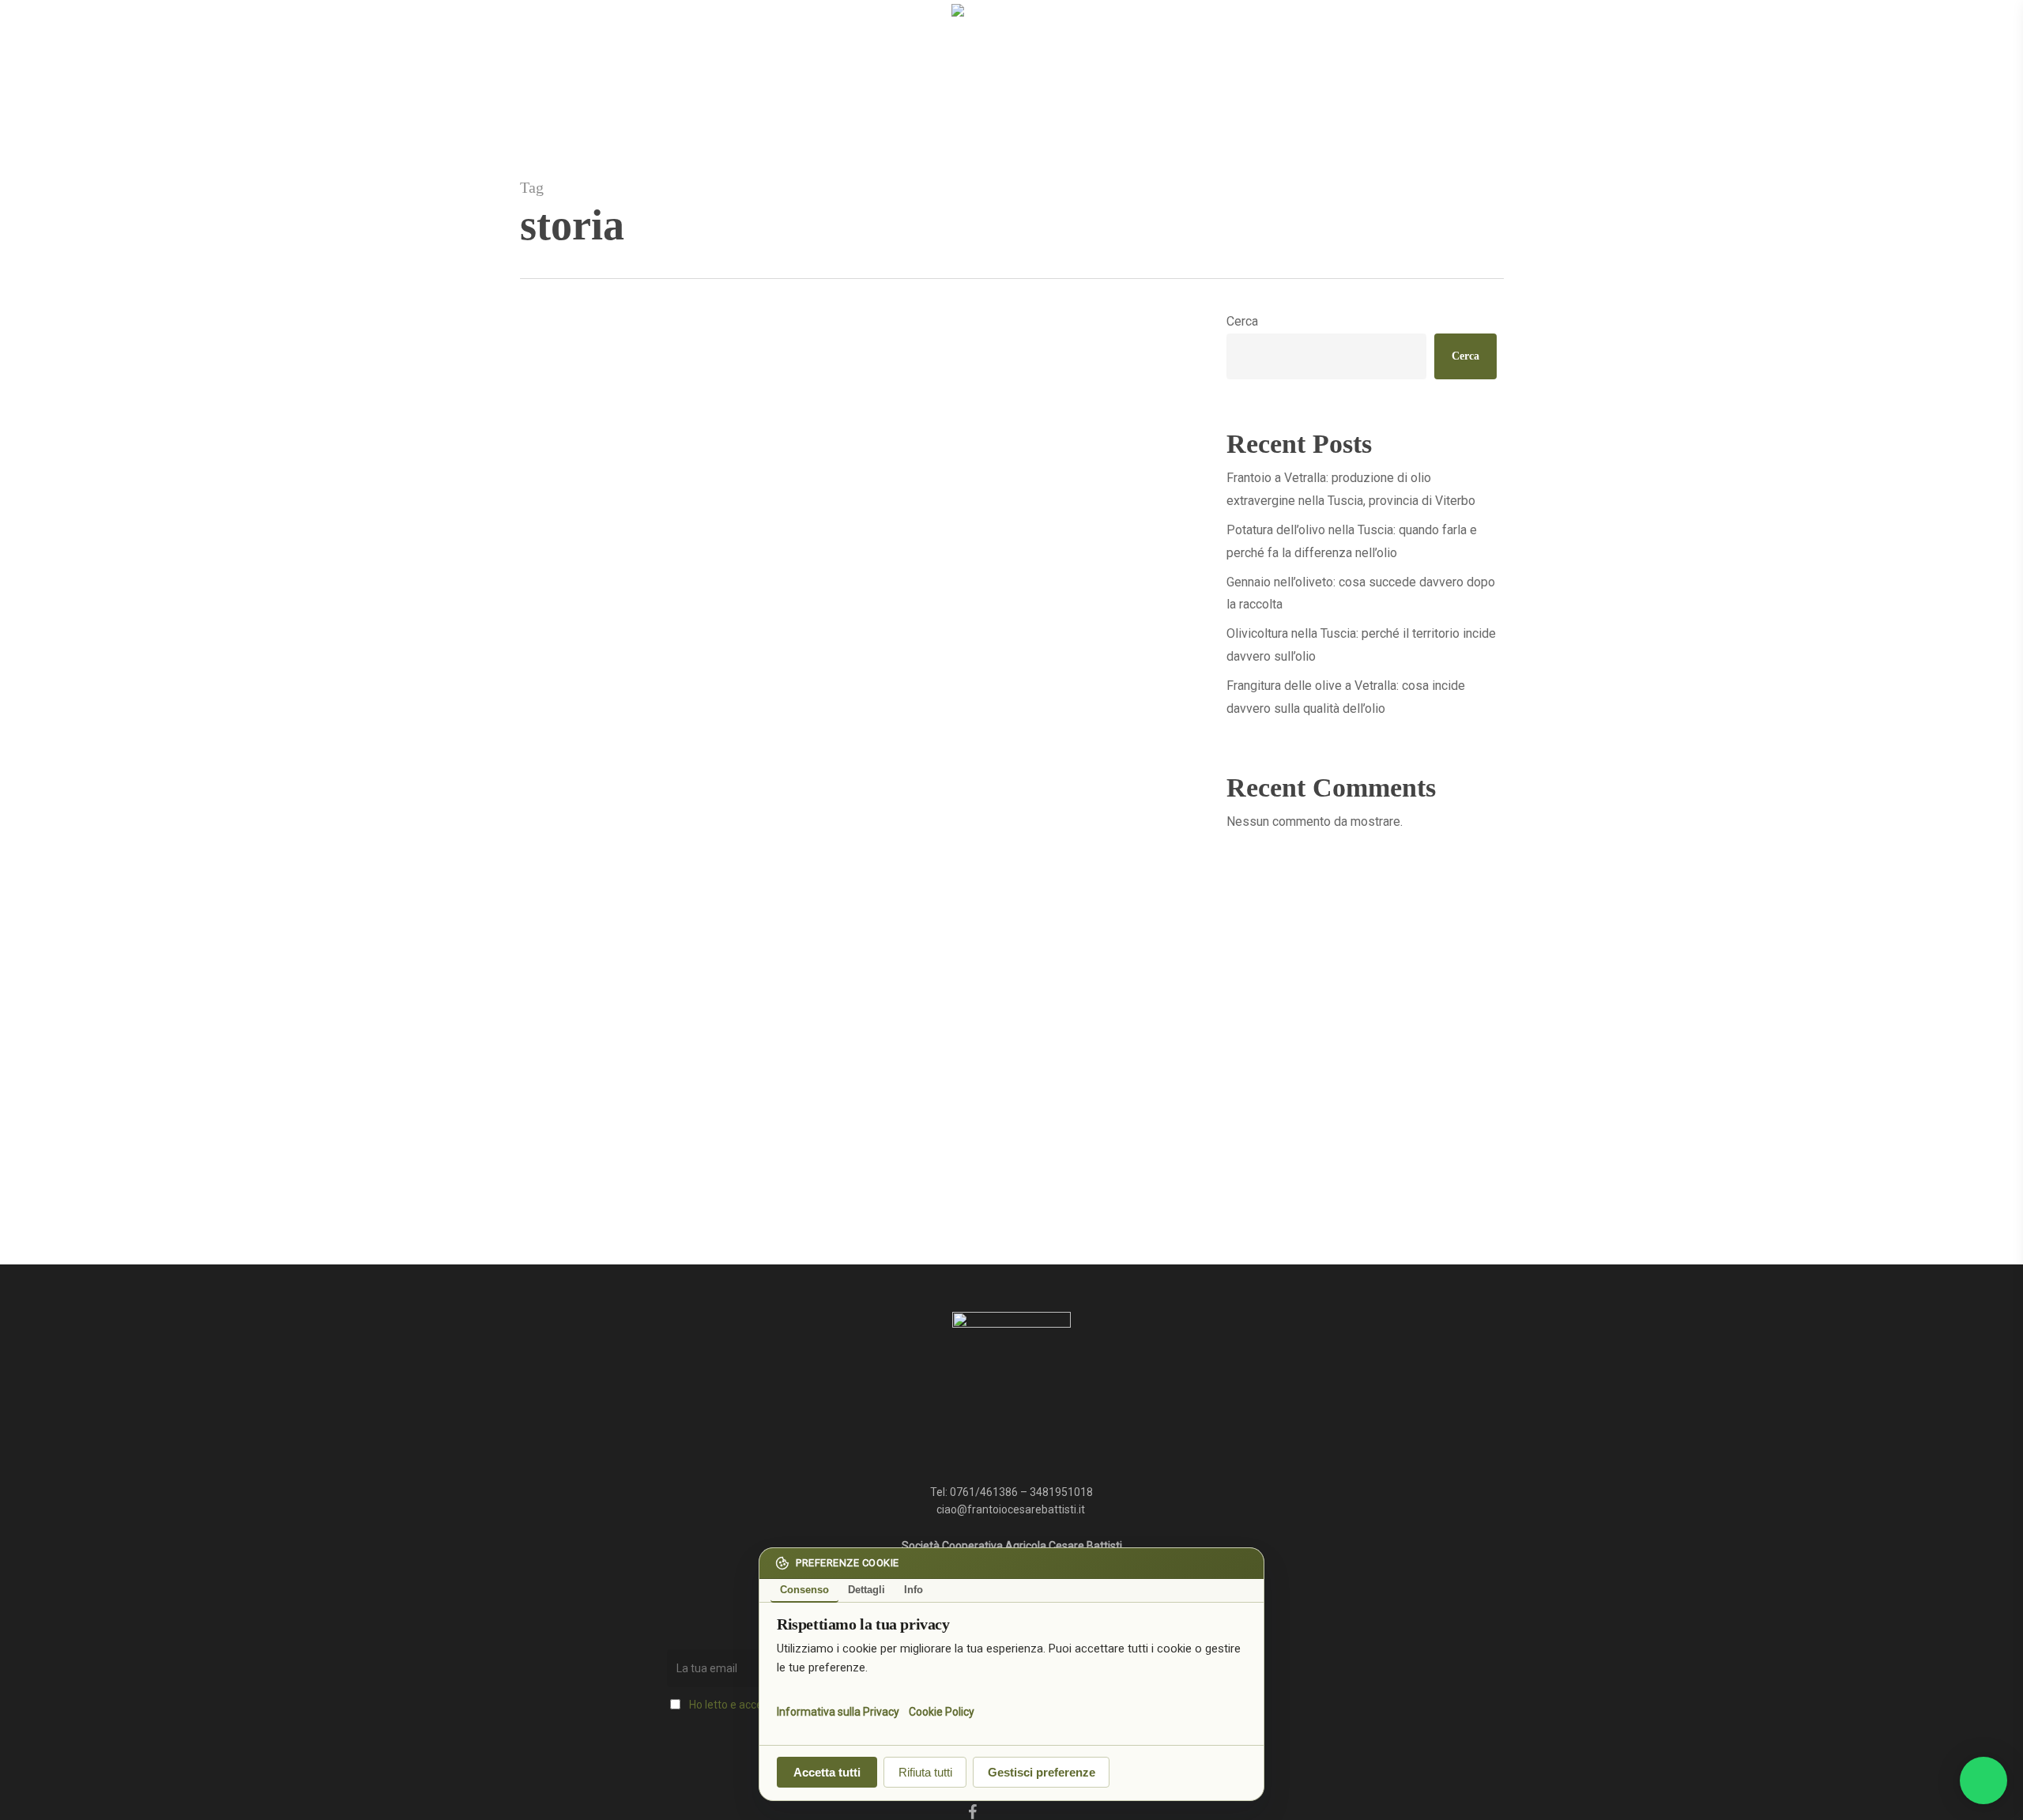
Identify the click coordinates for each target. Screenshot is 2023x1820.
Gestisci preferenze (1042, 1772)
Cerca (1242, 321)
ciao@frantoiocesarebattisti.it (1012, 1509)
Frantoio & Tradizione (597, 1170)
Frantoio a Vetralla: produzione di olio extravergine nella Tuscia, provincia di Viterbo (1351, 489)
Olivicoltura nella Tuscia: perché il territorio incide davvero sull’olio (1361, 645)
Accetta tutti (827, 1772)
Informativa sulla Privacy (838, 1711)
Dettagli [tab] (866, 1590)
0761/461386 (984, 1492)
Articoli (675, 1170)
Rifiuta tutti (925, 1772)
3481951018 (1061, 1492)
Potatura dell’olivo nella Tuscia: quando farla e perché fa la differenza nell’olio (1352, 541)
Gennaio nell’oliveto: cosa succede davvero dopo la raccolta (1361, 593)
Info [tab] (914, 1590)
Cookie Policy (942, 1711)
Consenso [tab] (804, 1590)
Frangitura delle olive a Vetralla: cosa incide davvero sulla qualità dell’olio (1346, 697)
